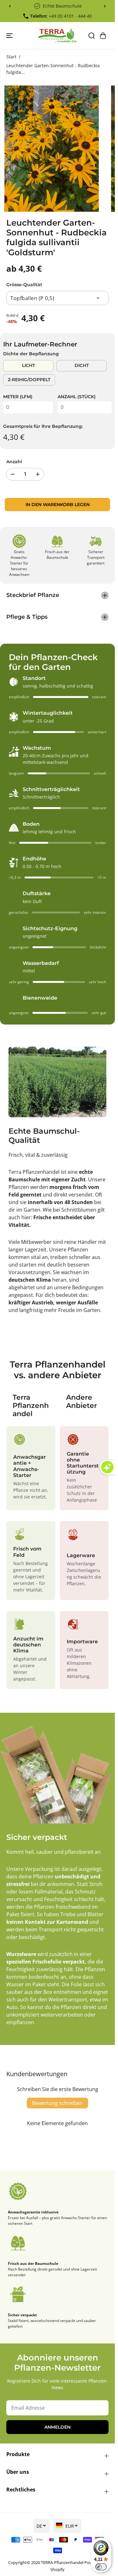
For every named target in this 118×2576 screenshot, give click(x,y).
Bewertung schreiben (57, 2103)
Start (11, 57)
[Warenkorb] (103, 36)
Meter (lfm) (18, 397)
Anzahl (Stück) (77, 397)
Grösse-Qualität (24, 285)
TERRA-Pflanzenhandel (62, 2562)
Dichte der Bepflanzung (31, 354)
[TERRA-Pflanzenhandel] (57, 35)
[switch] (101, 2567)
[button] (10, 35)
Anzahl (14, 462)
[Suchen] (92, 36)
